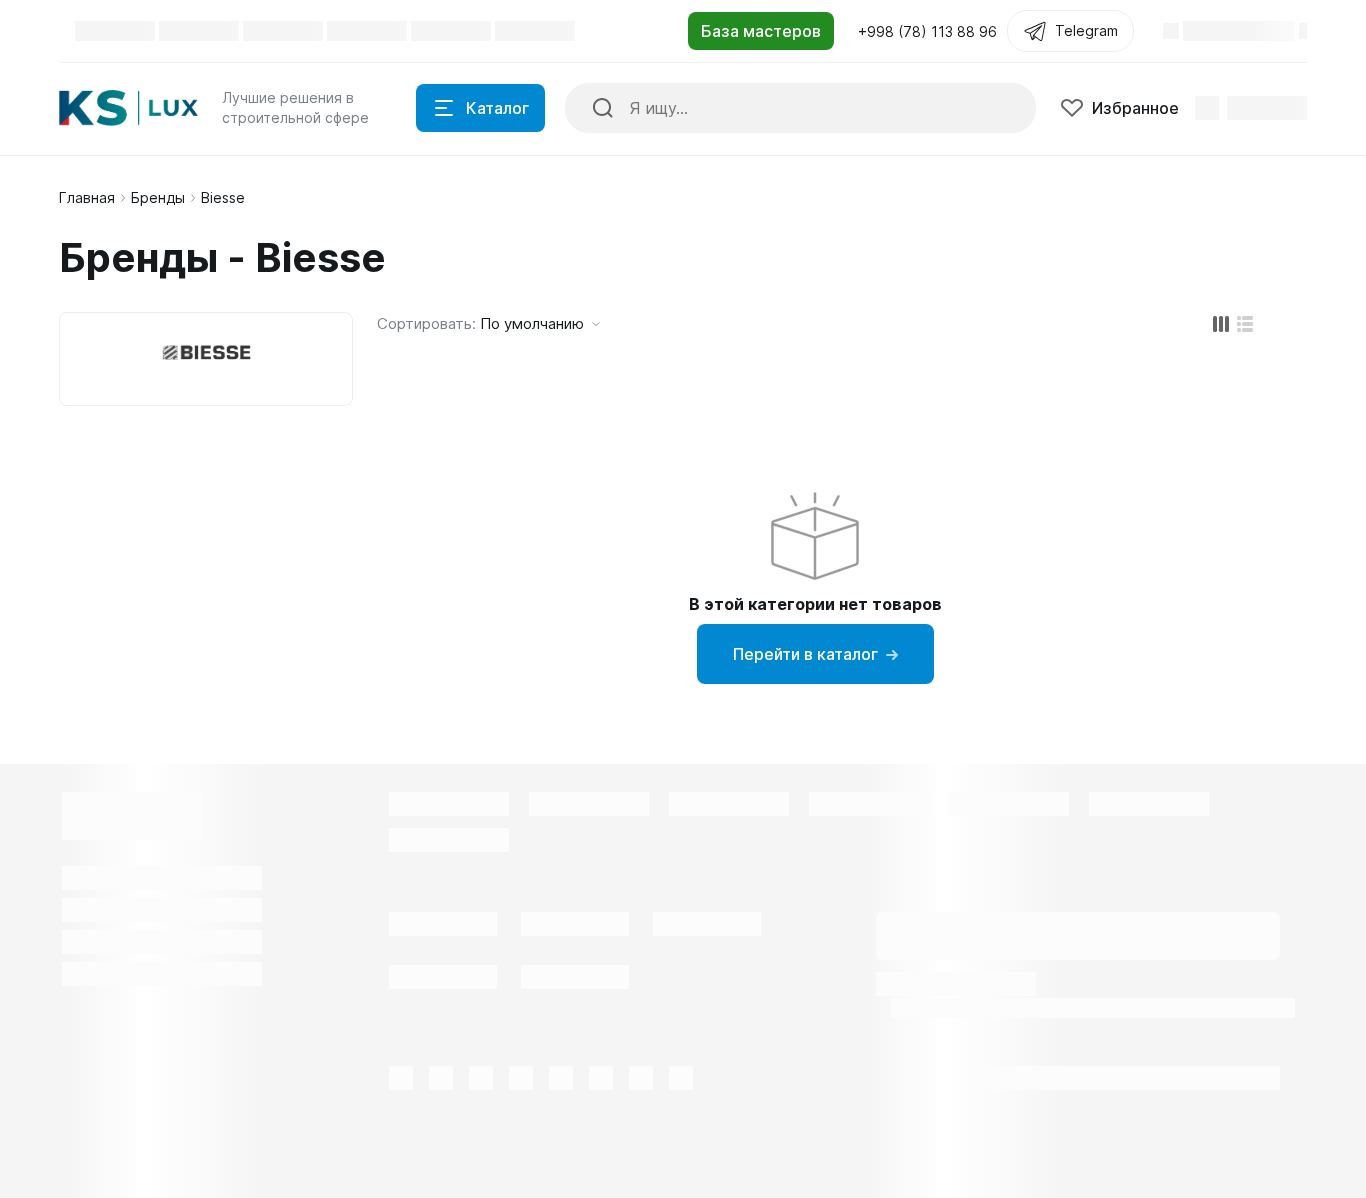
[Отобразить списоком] (1245, 324)
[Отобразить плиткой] (1221, 324)
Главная (87, 197)
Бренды (158, 197)
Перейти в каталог (805, 654)
